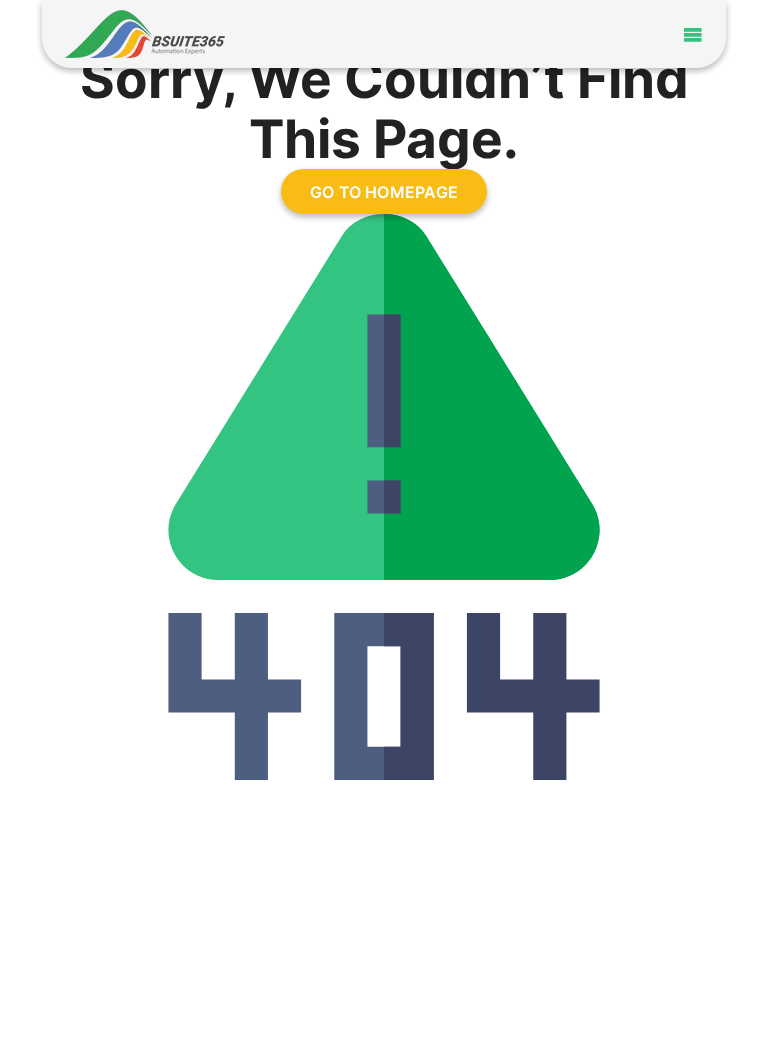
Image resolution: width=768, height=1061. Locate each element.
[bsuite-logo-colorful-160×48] (144, 18)
